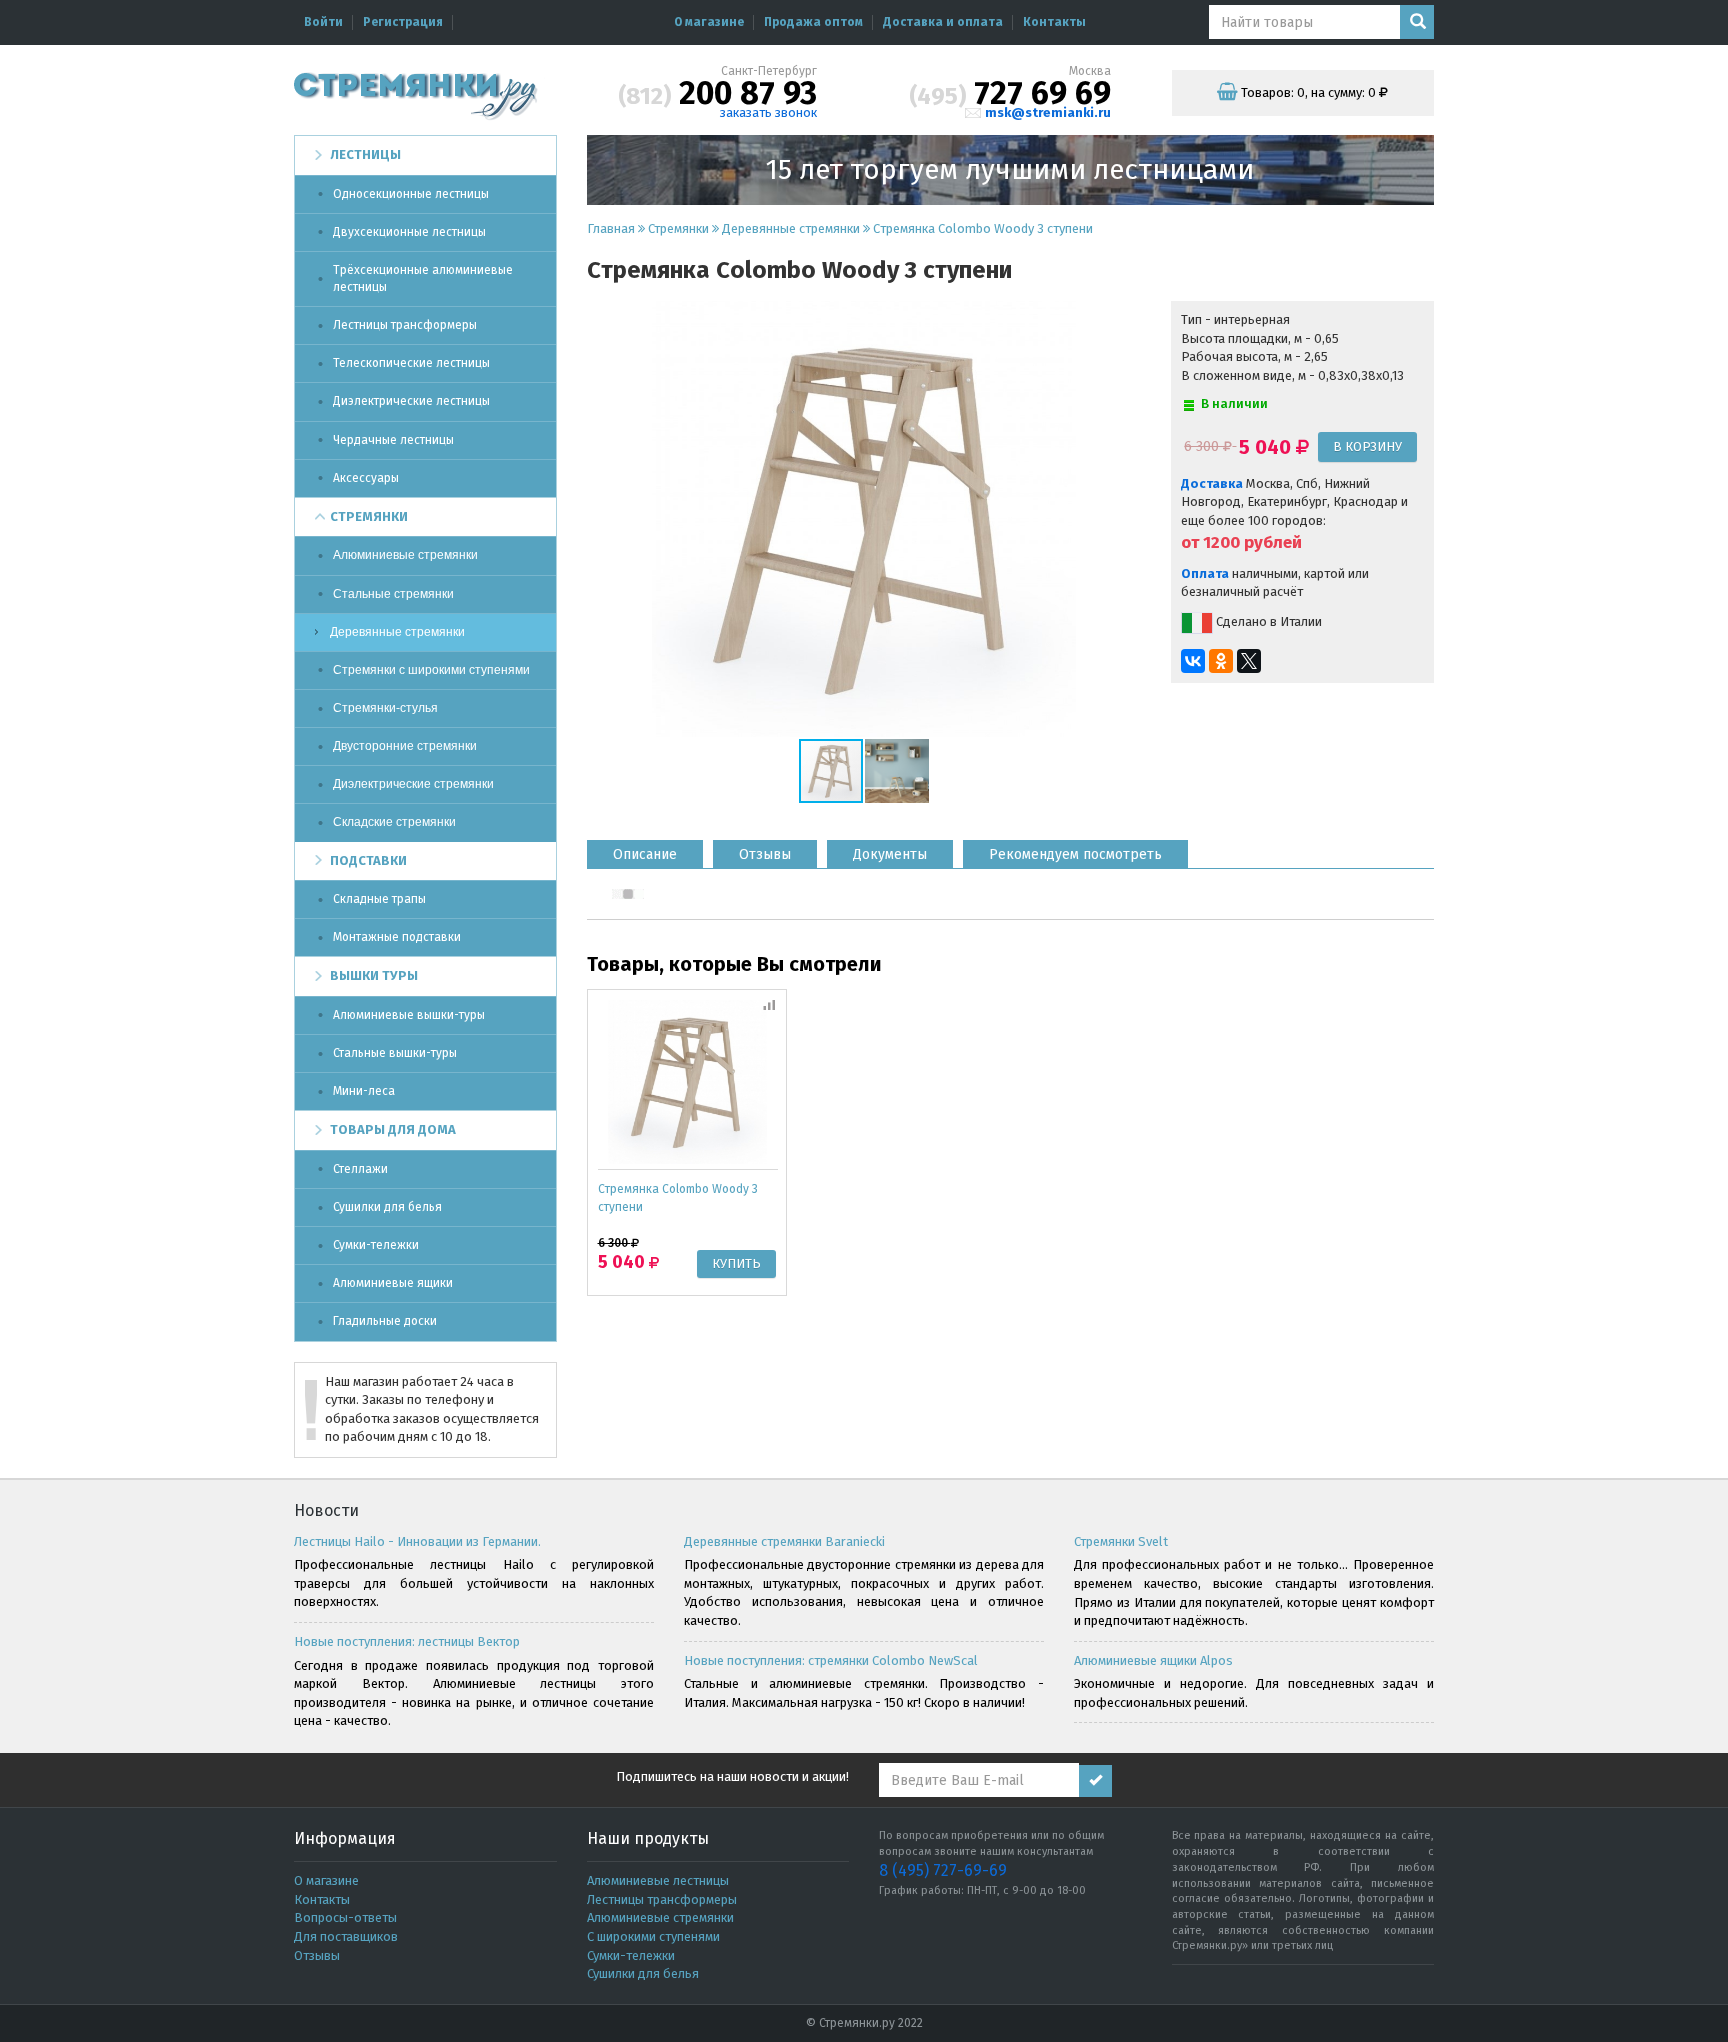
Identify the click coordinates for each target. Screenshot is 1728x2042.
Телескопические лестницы (411, 363)
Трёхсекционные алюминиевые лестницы (423, 278)
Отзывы (317, 1955)
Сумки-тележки (376, 1245)
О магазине (709, 22)
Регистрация (403, 22)
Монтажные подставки (397, 937)
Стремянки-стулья (385, 708)
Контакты (1054, 22)
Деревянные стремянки (397, 632)
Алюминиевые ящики (393, 1283)
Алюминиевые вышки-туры (409, 1015)
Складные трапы (379, 899)
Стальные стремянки (393, 594)
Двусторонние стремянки (405, 746)
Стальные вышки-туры (395, 1053)
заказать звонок (768, 112)
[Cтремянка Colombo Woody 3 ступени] (687, 1080)
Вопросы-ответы (345, 1917)
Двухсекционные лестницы (409, 232)
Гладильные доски (385, 1321)
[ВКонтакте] (1193, 661)
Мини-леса (364, 1091)
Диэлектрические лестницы (411, 401)
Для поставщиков (346, 1936)
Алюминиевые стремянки (405, 555)
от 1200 (1210, 542)
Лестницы (365, 154)
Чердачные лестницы (393, 440)
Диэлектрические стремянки (413, 784)
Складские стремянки (394, 822)
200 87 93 (717, 93)
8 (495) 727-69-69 (943, 1870)
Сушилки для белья (387, 1207)
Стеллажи (360, 1169)
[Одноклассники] (1221, 661)
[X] (1249, 661)
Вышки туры (374, 975)
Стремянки (369, 516)
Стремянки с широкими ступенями (431, 670)
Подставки (368, 860)
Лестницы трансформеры (405, 325)
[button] (1123, 519)
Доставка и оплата (943, 22)
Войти (323, 22)
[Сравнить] (770, 1003)
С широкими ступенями (653, 1936)
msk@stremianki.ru (1048, 112)
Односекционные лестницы (411, 194)
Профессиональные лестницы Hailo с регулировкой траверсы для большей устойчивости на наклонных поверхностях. (474, 1583)
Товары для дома (393, 1129)
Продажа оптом (813, 22)
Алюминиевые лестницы (658, 1880)
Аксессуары (366, 478)
